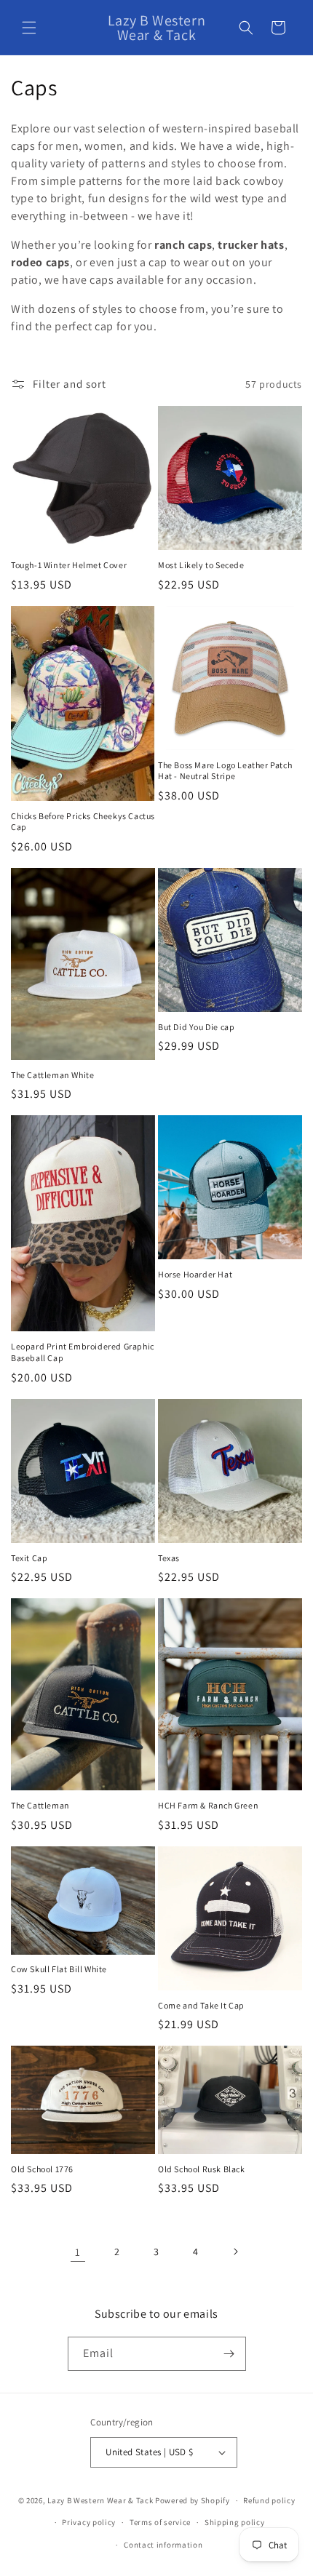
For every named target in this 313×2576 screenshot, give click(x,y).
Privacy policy (89, 2522)
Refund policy (269, 2500)
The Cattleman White (52, 1075)
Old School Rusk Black (202, 2169)
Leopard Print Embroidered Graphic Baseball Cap (83, 1352)
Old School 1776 (42, 2169)
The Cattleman (40, 1805)
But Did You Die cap (196, 1027)
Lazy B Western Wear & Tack (100, 2500)
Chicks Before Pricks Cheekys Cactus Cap (83, 822)
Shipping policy (235, 2522)
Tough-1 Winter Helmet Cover (69, 565)
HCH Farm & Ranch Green (208, 1805)
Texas (169, 1558)
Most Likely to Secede (201, 565)
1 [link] (78, 2252)
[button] (29, 28)
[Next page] (235, 2252)
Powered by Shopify (193, 2500)
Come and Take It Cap (201, 2005)
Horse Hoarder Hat (195, 1274)
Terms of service (160, 2522)
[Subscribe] (229, 2354)
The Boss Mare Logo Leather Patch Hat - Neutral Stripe (225, 771)
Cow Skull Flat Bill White (59, 1969)
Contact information (163, 2545)
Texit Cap (29, 1558)
